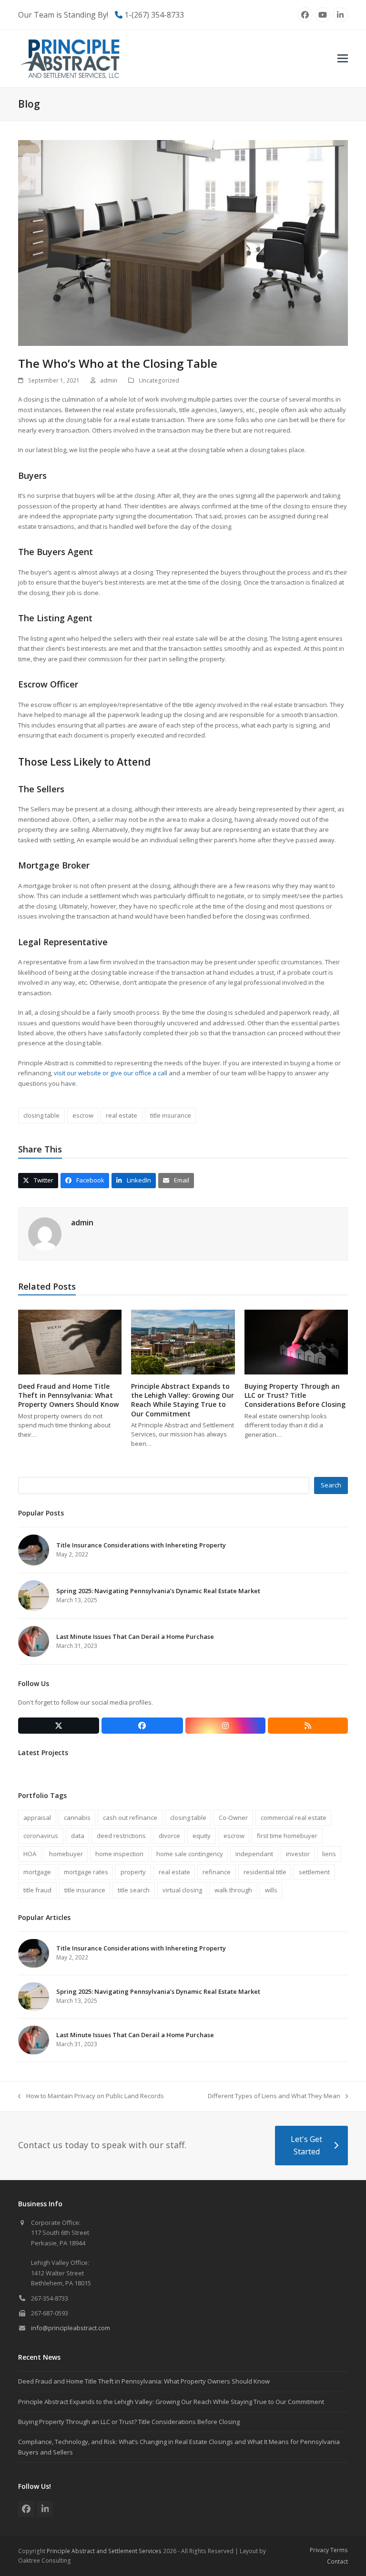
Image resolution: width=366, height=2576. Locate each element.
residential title (265, 1872)
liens (329, 1854)
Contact (337, 2561)
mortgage (37, 1872)
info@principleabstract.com (71, 2328)
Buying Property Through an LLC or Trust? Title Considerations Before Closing (295, 1395)
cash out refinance (130, 1818)
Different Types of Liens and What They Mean (274, 2096)
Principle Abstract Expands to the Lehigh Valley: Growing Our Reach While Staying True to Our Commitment (183, 1400)
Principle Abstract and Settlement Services (104, 2551)
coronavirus (41, 1836)
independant (254, 1854)
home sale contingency (190, 1854)
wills (271, 1890)
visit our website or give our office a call (111, 1073)
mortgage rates (86, 1872)
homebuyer (66, 1854)
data (78, 1836)
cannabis (77, 1818)
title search (134, 1890)
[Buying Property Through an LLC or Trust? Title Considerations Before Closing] (296, 1342)
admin (109, 380)
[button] (343, 58)
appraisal (37, 1818)
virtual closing (182, 1890)
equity (202, 1836)
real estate (122, 1115)
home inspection (119, 1854)
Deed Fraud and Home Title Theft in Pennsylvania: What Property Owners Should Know (68, 1395)
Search (331, 1485)
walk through (233, 1890)
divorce (169, 1836)
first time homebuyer (287, 1836)
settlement (314, 1872)
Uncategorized (159, 380)
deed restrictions (121, 1836)
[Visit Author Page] (45, 1233)
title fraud (37, 1890)
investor (298, 1854)
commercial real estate (294, 1818)
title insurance (171, 1115)
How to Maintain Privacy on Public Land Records (91, 2096)
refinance (217, 1872)
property (133, 1872)
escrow (83, 1115)
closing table (41, 1115)
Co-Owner (233, 1818)
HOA (30, 1854)
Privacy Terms (329, 2550)
